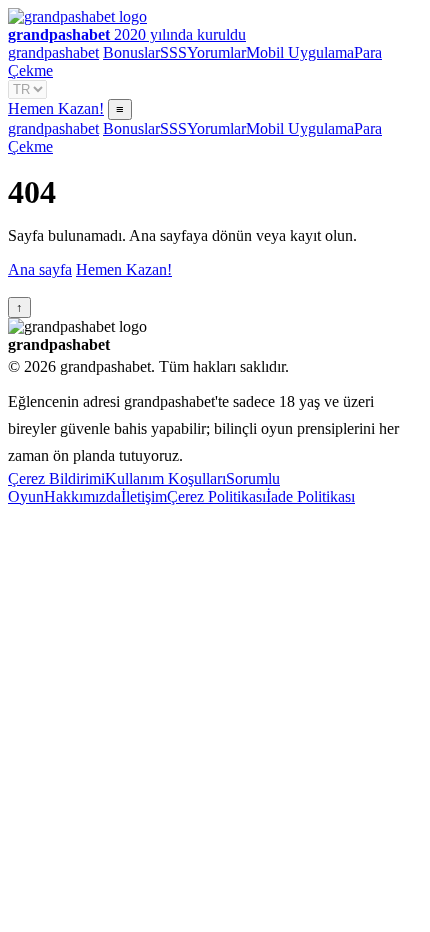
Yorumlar (216, 52)
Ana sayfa (40, 269)
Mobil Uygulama (300, 52)
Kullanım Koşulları (165, 478)
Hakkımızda (82, 496)
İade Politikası (310, 496)
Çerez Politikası (216, 496)
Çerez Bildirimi (56, 478)
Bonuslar (131, 52)
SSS (173, 52)
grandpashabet (53, 52)
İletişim (144, 496)
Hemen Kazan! (56, 108)
